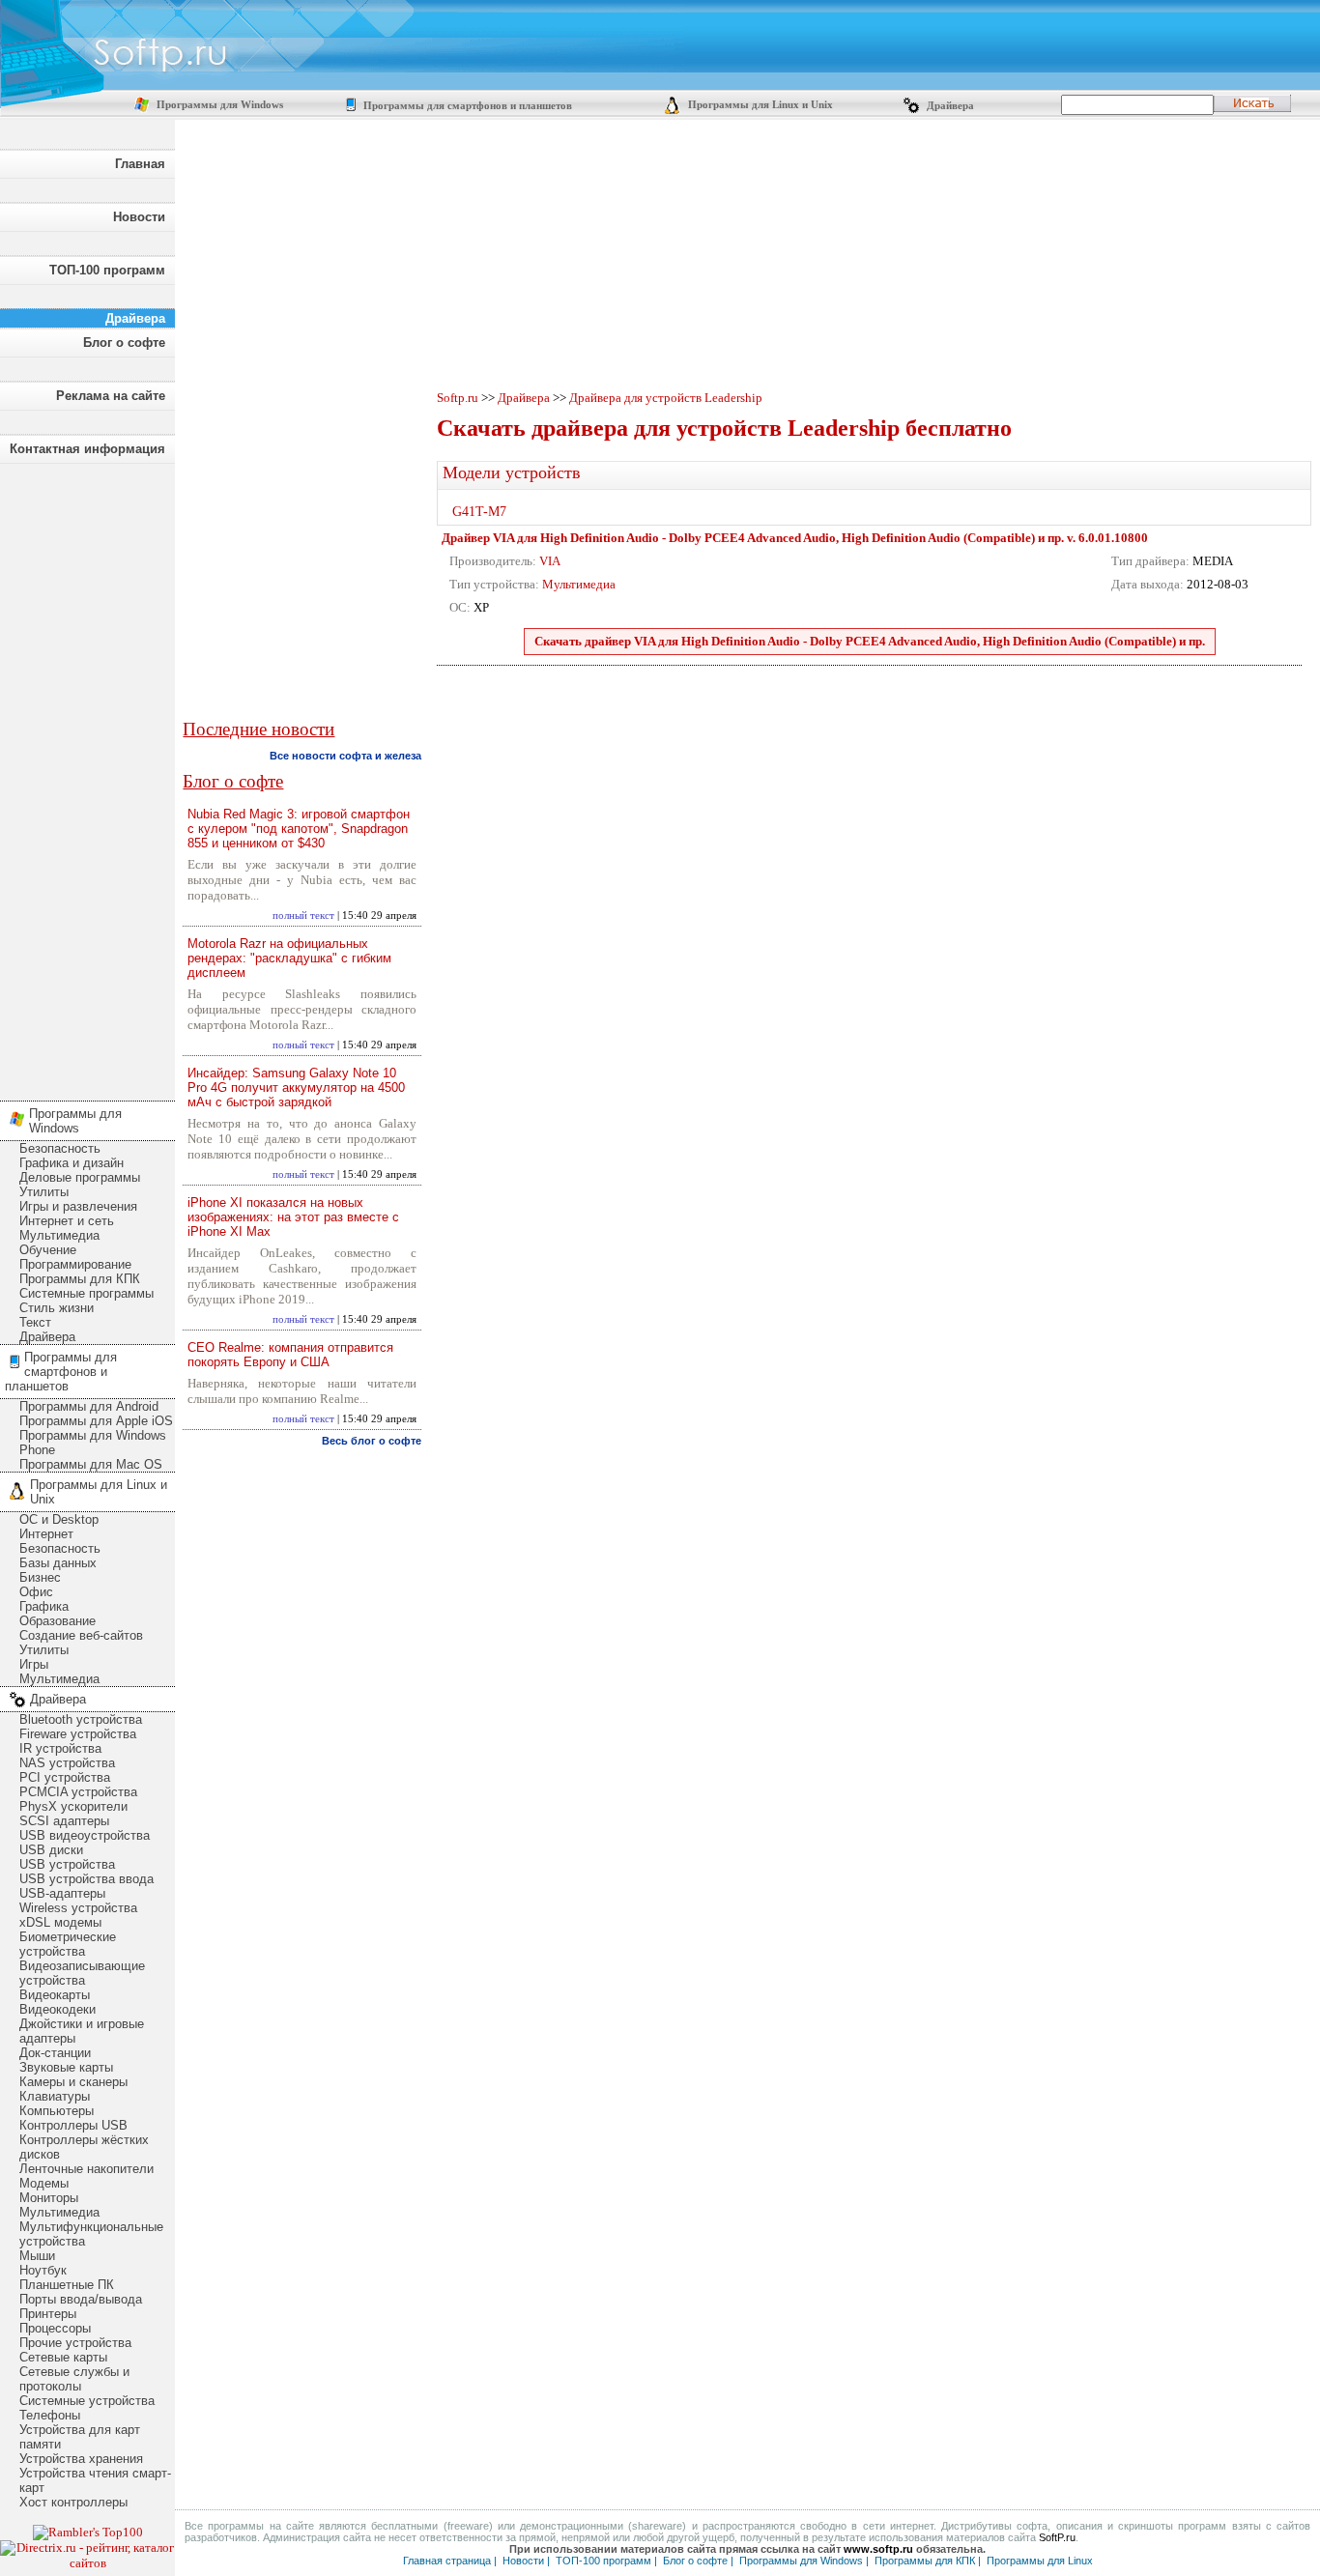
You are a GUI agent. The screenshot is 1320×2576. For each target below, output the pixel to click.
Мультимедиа (59, 1235)
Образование (57, 1621)
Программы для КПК (80, 1279)
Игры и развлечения (78, 1206)
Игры (34, 1664)
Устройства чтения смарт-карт (95, 2480)
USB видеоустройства (85, 1835)
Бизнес (40, 1577)
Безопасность (60, 1148)
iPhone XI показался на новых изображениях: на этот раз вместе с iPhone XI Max (293, 1217)
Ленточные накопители (86, 2169)
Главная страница (447, 2561)
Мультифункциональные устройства (91, 2234)
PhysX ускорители (73, 1806)
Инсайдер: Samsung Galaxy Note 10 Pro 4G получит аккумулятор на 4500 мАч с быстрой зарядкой (296, 1088)
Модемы (44, 2183)
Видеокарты (55, 1995)
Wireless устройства (78, 1908)
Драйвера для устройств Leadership (666, 398)
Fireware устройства (78, 1734)
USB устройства (67, 1864)
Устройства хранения (81, 2459)
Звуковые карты (66, 2067)
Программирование (75, 1264)
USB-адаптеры (62, 1893)
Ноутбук (43, 2270)
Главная (140, 164)
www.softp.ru (878, 2549)
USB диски (51, 1850)
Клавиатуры (55, 2096)
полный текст (303, 916)
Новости (139, 217)
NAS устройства (67, 1763)
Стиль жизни (57, 1308)
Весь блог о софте (372, 1441)
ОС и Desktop (59, 1519)
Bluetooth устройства (81, 1719)
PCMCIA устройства (78, 1792)
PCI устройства (65, 1777)
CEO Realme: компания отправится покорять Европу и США (290, 1355)
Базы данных (58, 1563)
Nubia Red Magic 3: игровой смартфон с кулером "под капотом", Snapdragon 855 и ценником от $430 (299, 829)
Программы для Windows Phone (93, 1443)
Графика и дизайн (72, 1163)
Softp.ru (458, 398)
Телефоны (50, 2415)
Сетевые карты (63, 2357)
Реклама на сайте (111, 396)
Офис (36, 1592)
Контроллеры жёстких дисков (84, 2147)
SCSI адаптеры (64, 1821)
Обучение (48, 1250)
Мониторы (49, 2198)
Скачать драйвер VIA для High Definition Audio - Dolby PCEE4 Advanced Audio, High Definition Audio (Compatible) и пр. (870, 641)
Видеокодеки (57, 2009)
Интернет (46, 1534)
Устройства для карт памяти (80, 2437)
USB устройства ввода (86, 1879)
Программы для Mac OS (91, 1464)
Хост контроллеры (73, 2502)
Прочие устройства (75, 2343)
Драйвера (949, 106)
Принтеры (48, 2314)
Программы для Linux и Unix (759, 105)
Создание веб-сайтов (81, 1635)
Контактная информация (87, 449)
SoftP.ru (1057, 2537)
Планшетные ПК (67, 2285)
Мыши (37, 2256)
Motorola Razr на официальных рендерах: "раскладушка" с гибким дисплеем (289, 958)
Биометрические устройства (68, 1944)
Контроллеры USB (73, 2125)
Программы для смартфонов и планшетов (466, 106)
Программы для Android (89, 1406)
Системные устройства (87, 2401)
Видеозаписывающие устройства (82, 1973)
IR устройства (60, 1748)
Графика (44, 1606)
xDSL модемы (60, 1922)
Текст (35, 1322)
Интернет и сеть (67, 1221)
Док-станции (55, 2053)
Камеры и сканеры (73, 2082)
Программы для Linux (1040, 2561)
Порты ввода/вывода (81, 2299)
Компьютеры (57, 2111)
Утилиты (44, 1192)
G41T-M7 (479, 512)
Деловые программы (80, 1177)
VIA (550, 561)
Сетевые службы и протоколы (74, 2379)
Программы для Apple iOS (96, 1421)
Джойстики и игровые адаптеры (82, 2031)
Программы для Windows (218, 105)
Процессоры (55, 2328)
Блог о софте (124, 343)
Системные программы (86, 1293)
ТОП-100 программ (107, 270)
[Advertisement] (87, 777)
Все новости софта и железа (345, 756)
